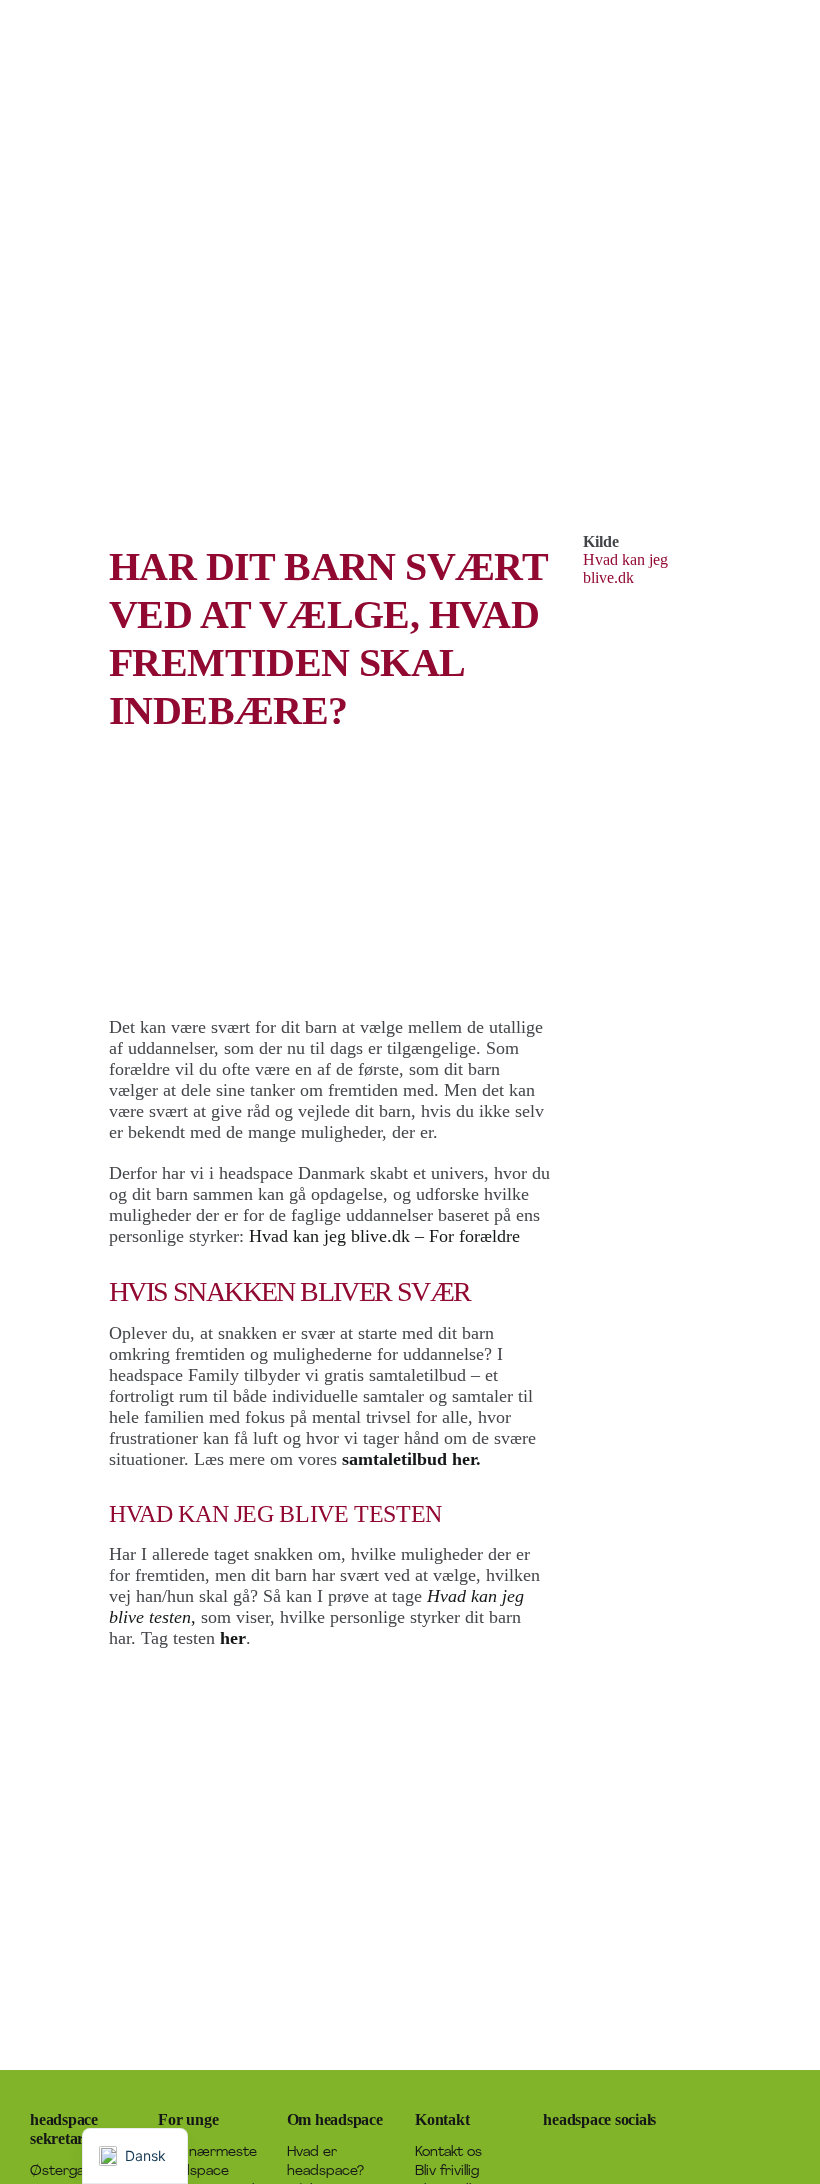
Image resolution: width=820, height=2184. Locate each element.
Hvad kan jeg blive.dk (625, 568)
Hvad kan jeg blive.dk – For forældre (384, 1236)
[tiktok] (645, 2152)
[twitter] (581, 2152)
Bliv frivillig (447, 2171)
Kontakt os (448, 2152)
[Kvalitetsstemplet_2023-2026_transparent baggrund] (731, 2108)
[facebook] (549, 2152)
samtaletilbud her (409, 1459)
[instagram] (613, 2152)
